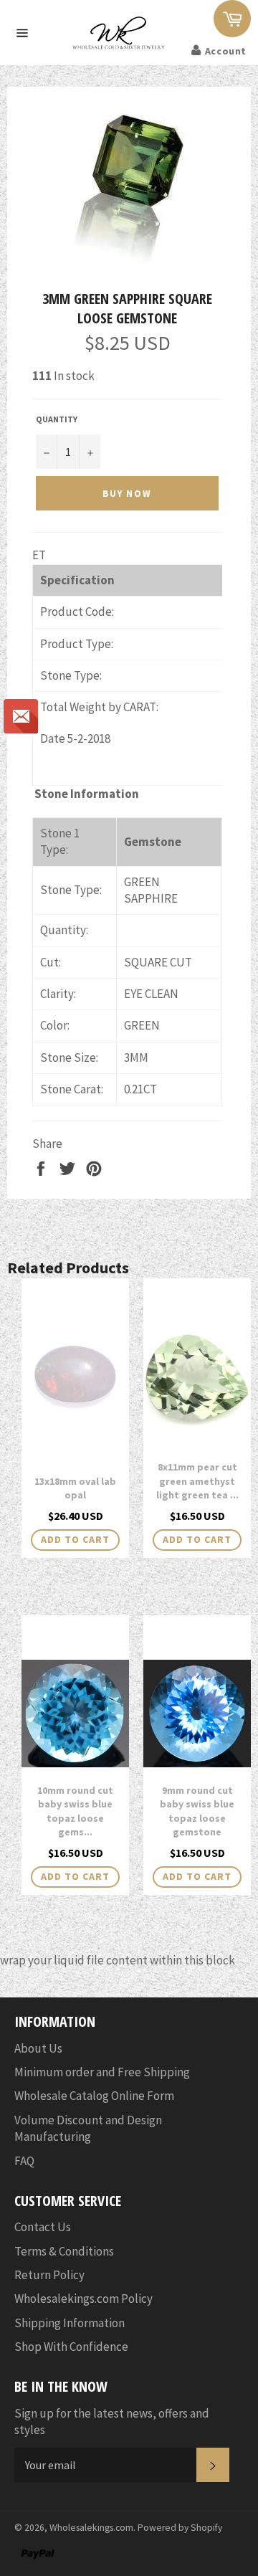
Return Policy (49, 2275)
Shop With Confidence (71, 2347)
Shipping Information (70, 2323)
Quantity (57, 419)
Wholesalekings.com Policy (83, 2299)
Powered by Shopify (180, 2528)
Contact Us (43, 2227)
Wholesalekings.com (91, 2528)
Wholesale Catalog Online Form (94, 2096)
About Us (38, 2048)
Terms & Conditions (64, 2251)
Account (226, 51)
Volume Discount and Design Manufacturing (88, 2128)
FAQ (24, 2161)
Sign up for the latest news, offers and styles (112, 2421)
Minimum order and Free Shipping (102, 2072)
